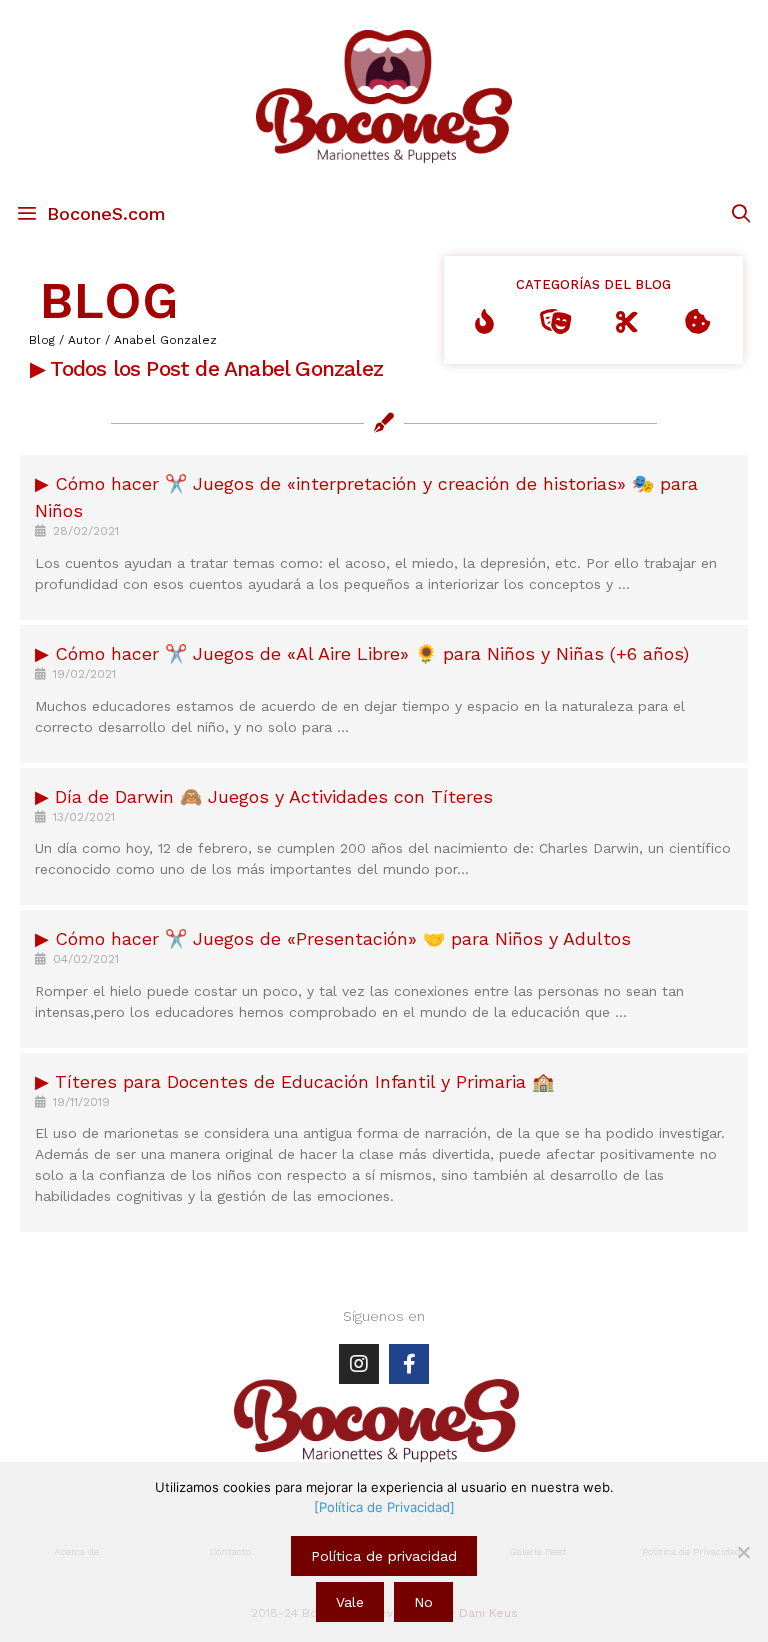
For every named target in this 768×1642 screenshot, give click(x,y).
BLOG (109, 300)
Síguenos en (384, 1316)
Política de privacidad (384, 1556)
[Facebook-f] (409, 1364)
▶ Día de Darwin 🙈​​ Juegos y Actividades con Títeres (264, 796)
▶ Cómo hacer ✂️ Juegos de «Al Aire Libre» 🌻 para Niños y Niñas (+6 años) (362, 653)
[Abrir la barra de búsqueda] (741, 214)
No (423, 1602)
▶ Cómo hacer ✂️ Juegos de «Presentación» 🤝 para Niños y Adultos (333, 938)
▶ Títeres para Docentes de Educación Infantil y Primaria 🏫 (294, 1081)
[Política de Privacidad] (384, 1507)
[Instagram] (359, 1364)
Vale (350, 1602)
